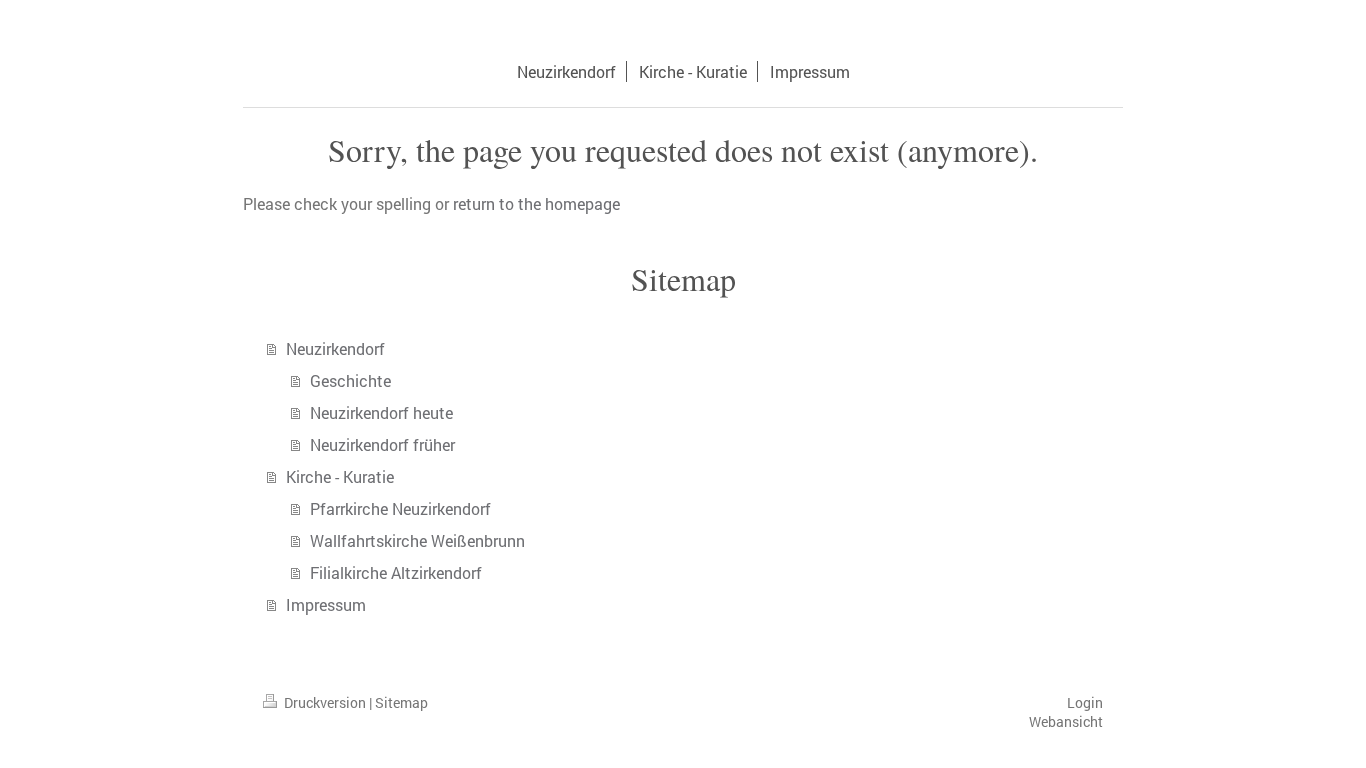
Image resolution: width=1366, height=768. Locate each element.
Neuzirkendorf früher (382, 444)
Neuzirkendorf (335, 348)
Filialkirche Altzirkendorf (396, 572)
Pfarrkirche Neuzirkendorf (400, 508)
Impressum (326, 604)
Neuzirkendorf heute (381, 412)
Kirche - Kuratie (340, 476)
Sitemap (401, 702)
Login (1085, 702)
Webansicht (1066, 721)
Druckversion (325, 702)
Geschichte (350, 380)
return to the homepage (536, 203)
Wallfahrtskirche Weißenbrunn (417, 540)
